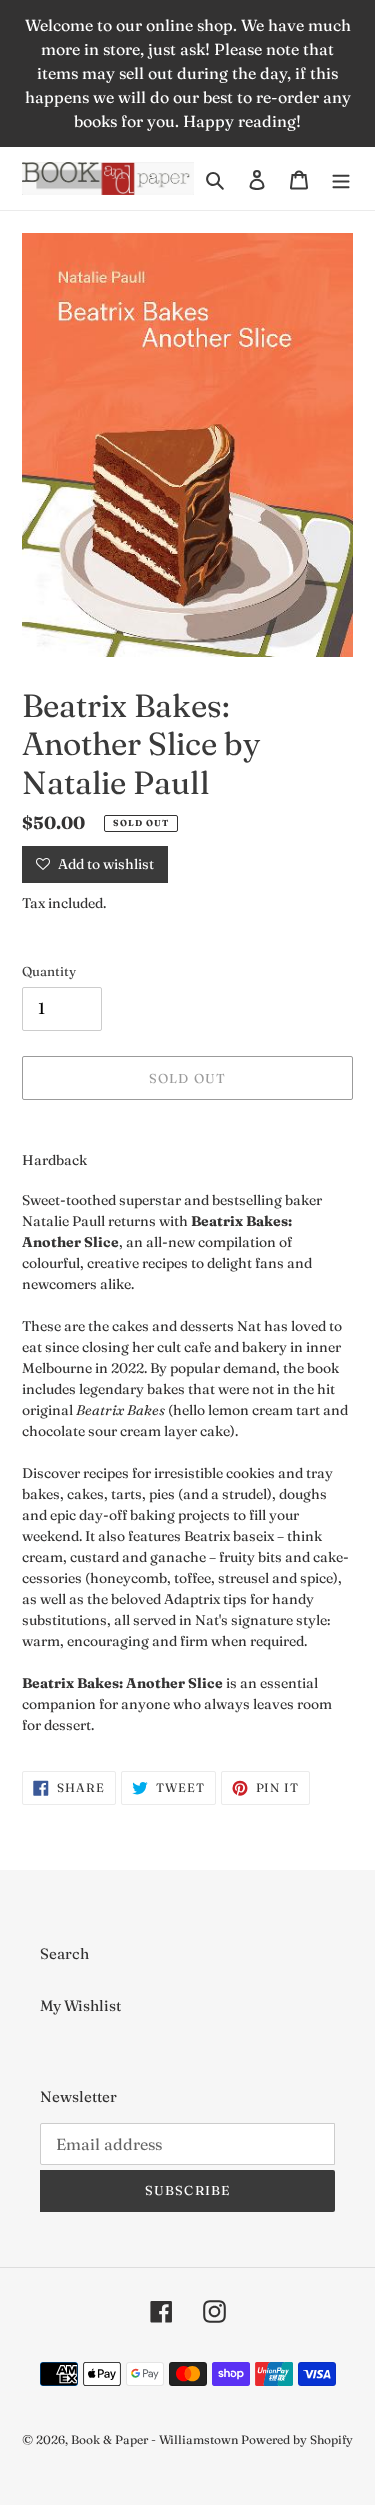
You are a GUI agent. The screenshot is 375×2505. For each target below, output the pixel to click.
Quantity (49, 971)
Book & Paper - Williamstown (154, 2439)
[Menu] (341, 178)
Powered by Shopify (297, 2439)
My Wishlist (80, 2005)
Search (64, 1953)
